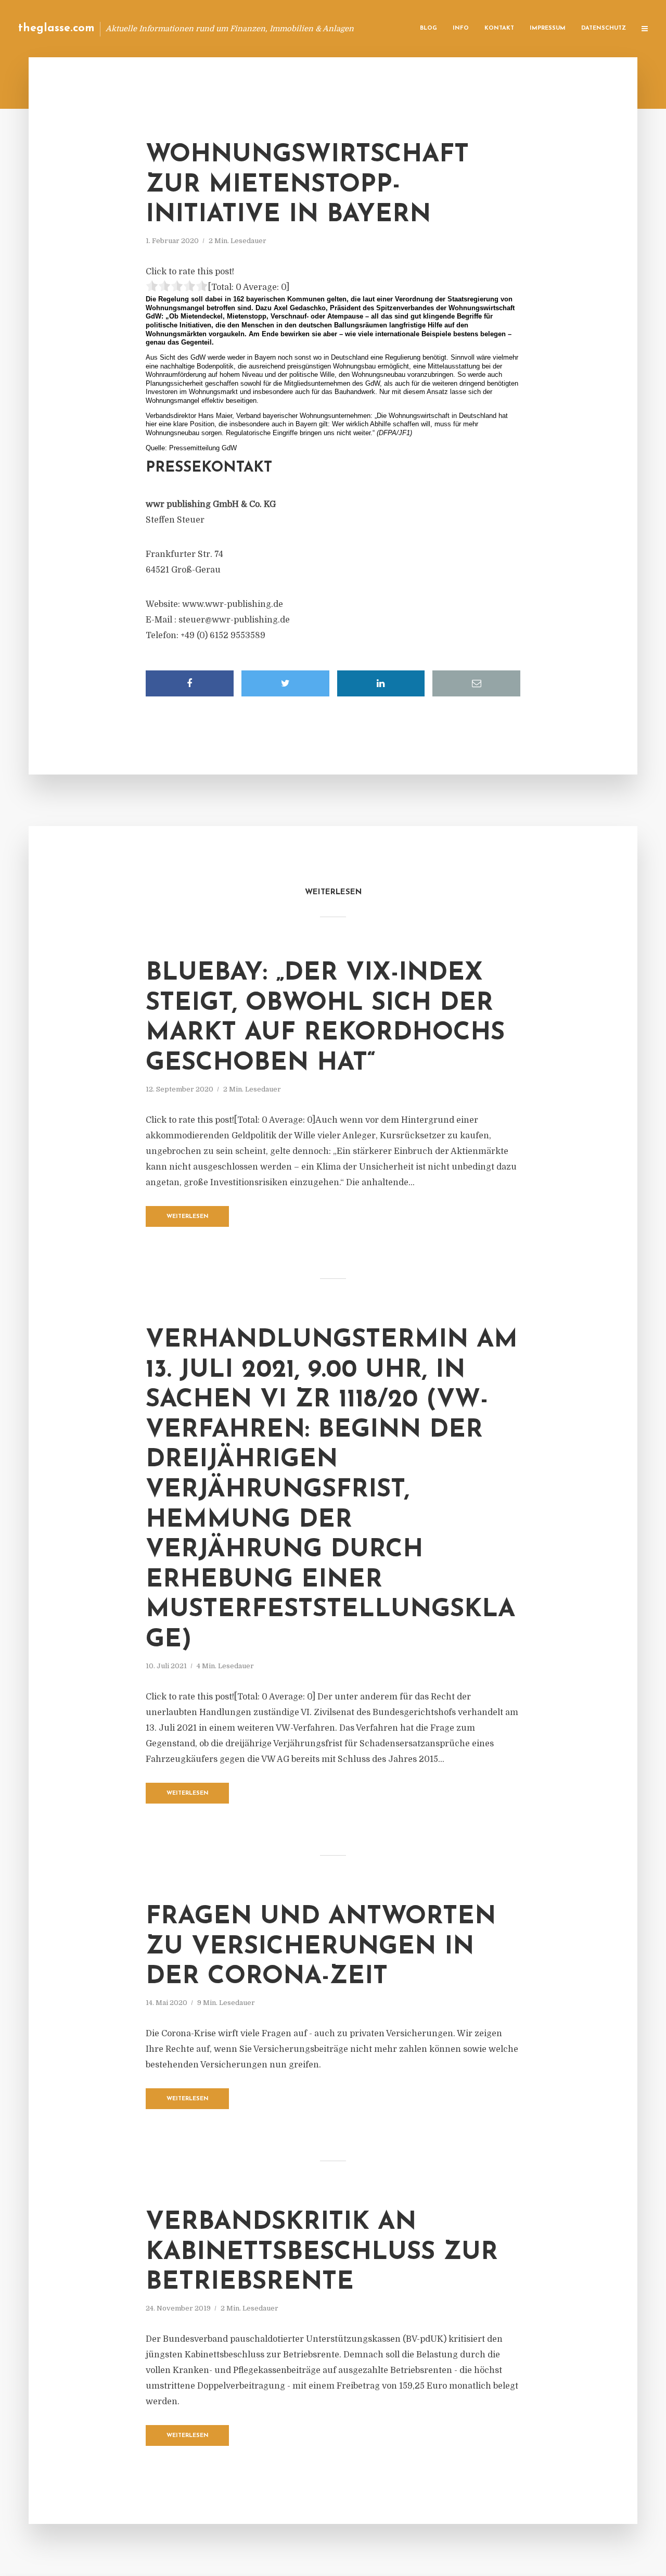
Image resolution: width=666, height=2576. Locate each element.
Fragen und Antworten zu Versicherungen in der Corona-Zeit (321, 1947)
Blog (428, 28)
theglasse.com (56, 28)
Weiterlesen (188, 1217)
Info (461, 28)
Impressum (548, 28)
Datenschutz (604, 28)
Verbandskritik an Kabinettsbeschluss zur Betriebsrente (322, 2253)
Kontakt (499, 28)
